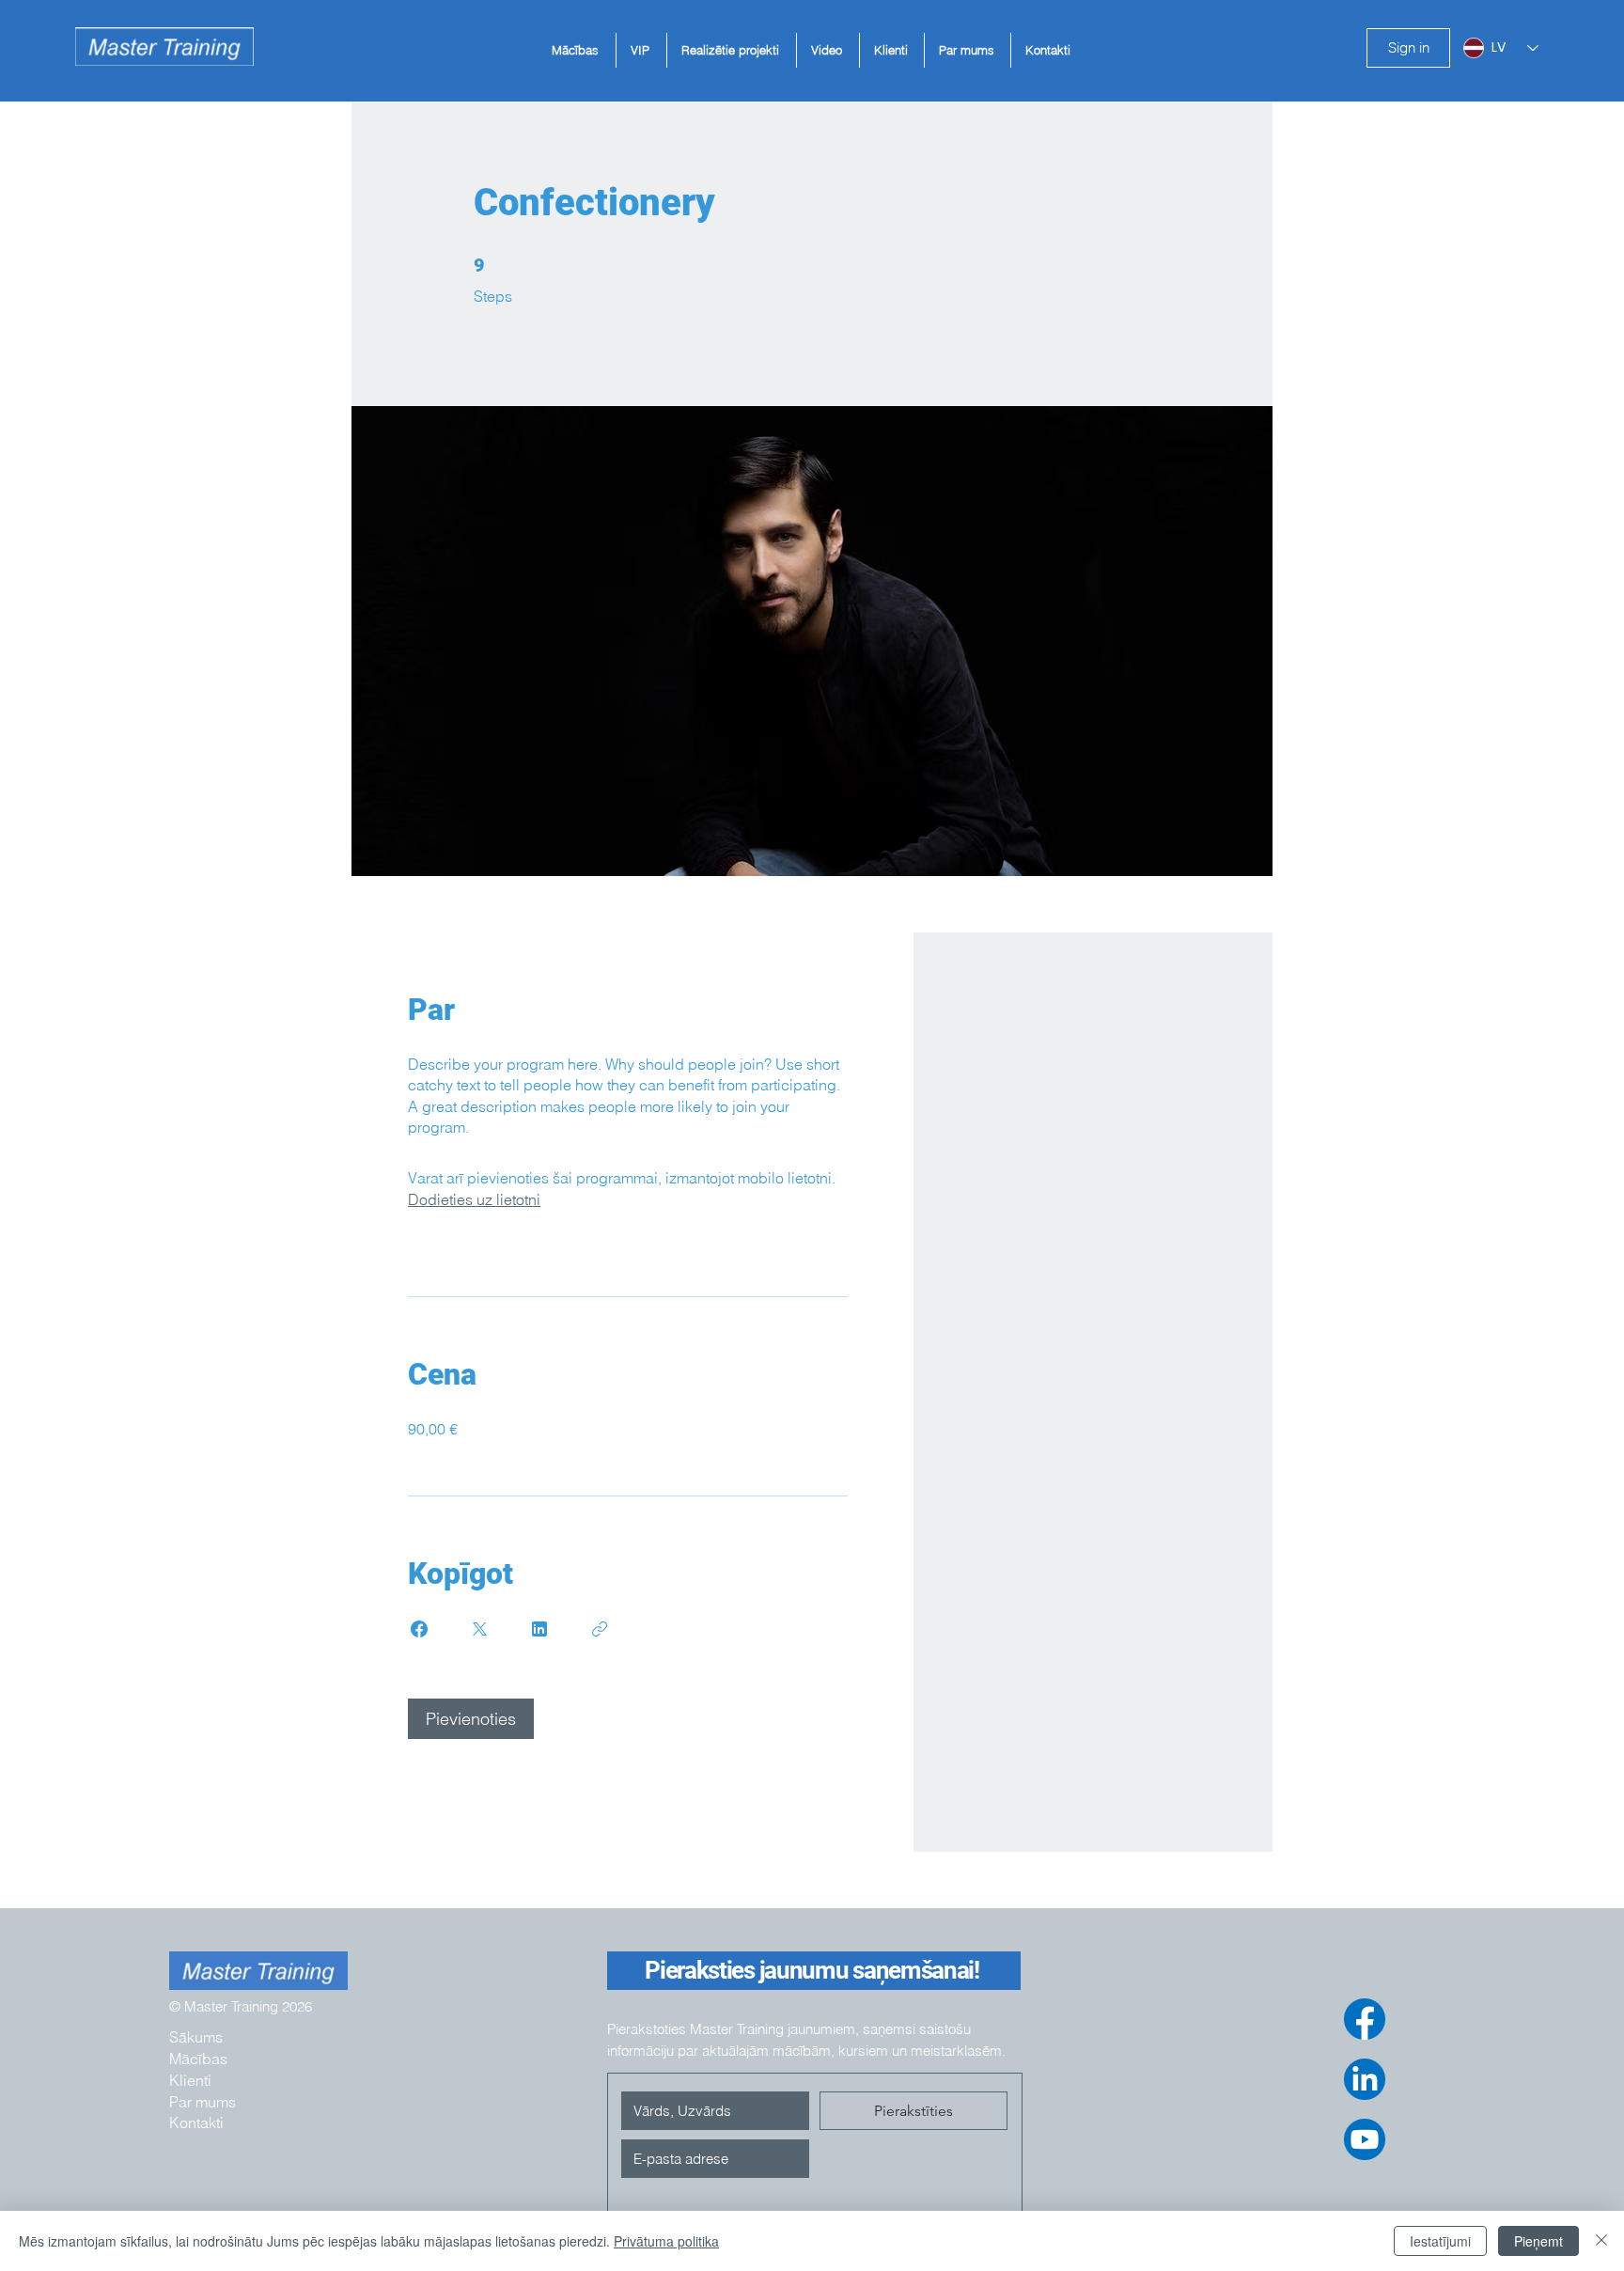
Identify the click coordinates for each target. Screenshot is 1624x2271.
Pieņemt (1538, 2241)
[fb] (1365, 2019)
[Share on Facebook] (419, 1629)
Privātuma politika (666, 2241)
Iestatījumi (1440, 2241)
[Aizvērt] (1601, 2241)
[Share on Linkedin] (539, 1629)
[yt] (1365, 2139)
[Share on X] (479, 1629)
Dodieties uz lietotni (474, 1199)
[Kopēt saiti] (600, 1629)
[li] (1365, 2079)
